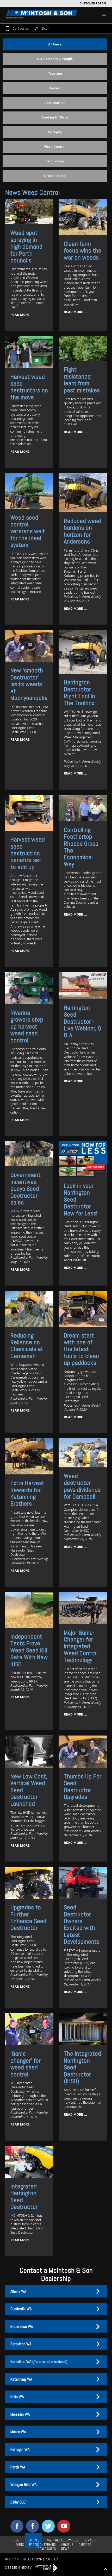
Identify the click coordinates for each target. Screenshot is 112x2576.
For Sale (33, 2540)
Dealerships (47, 2549)
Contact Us (21, 28)
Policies (51, 2559)
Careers (85, 2545)
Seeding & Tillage (55, 117)
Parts (20, 2545)
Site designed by (19, 2568)
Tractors (55, 74)
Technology (55, 161)
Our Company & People (55, 59)
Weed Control (55, 147)
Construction (55, 103)
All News (55, 44)
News (65, 2549)
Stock (45, 28)
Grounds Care (55, 176)
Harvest (55, 88)
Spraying (55, 132)
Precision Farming (42, 2545)
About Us (67, 2545)
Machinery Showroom (63, 2540)
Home (16, 2540)
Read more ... (22, 315)
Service (90, 2540)
